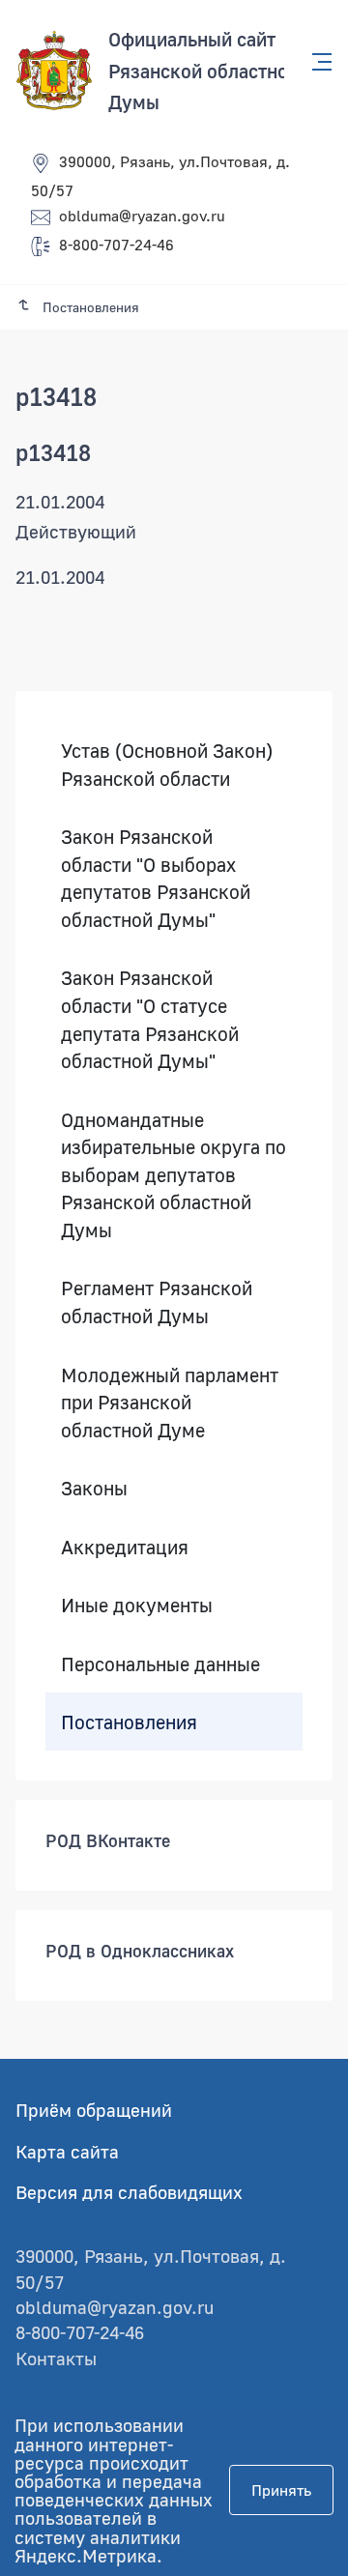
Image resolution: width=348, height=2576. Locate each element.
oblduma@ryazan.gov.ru (142, 216)
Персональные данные (160, 1664)
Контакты (56, 2358)
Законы (94, 1488)
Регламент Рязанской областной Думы (157, 1302)
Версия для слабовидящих (129, 2192)
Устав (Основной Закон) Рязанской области (167, 764)
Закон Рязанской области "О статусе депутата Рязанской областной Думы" (150, 1019)
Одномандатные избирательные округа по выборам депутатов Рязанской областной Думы (174, 1174)
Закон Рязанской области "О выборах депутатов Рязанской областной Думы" (156, 878)
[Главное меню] (316, 62)
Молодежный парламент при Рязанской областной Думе (170, 1401)
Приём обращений (94, 2110)
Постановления (129, 1721)
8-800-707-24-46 (116, 245)
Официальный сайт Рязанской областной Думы (203, 70)
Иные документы (137, 1605)
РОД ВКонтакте (108, 1840)
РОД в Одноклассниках (140, 1951)
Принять (281, 2490)
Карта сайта (67, 2151)
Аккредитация (125, 1547)
